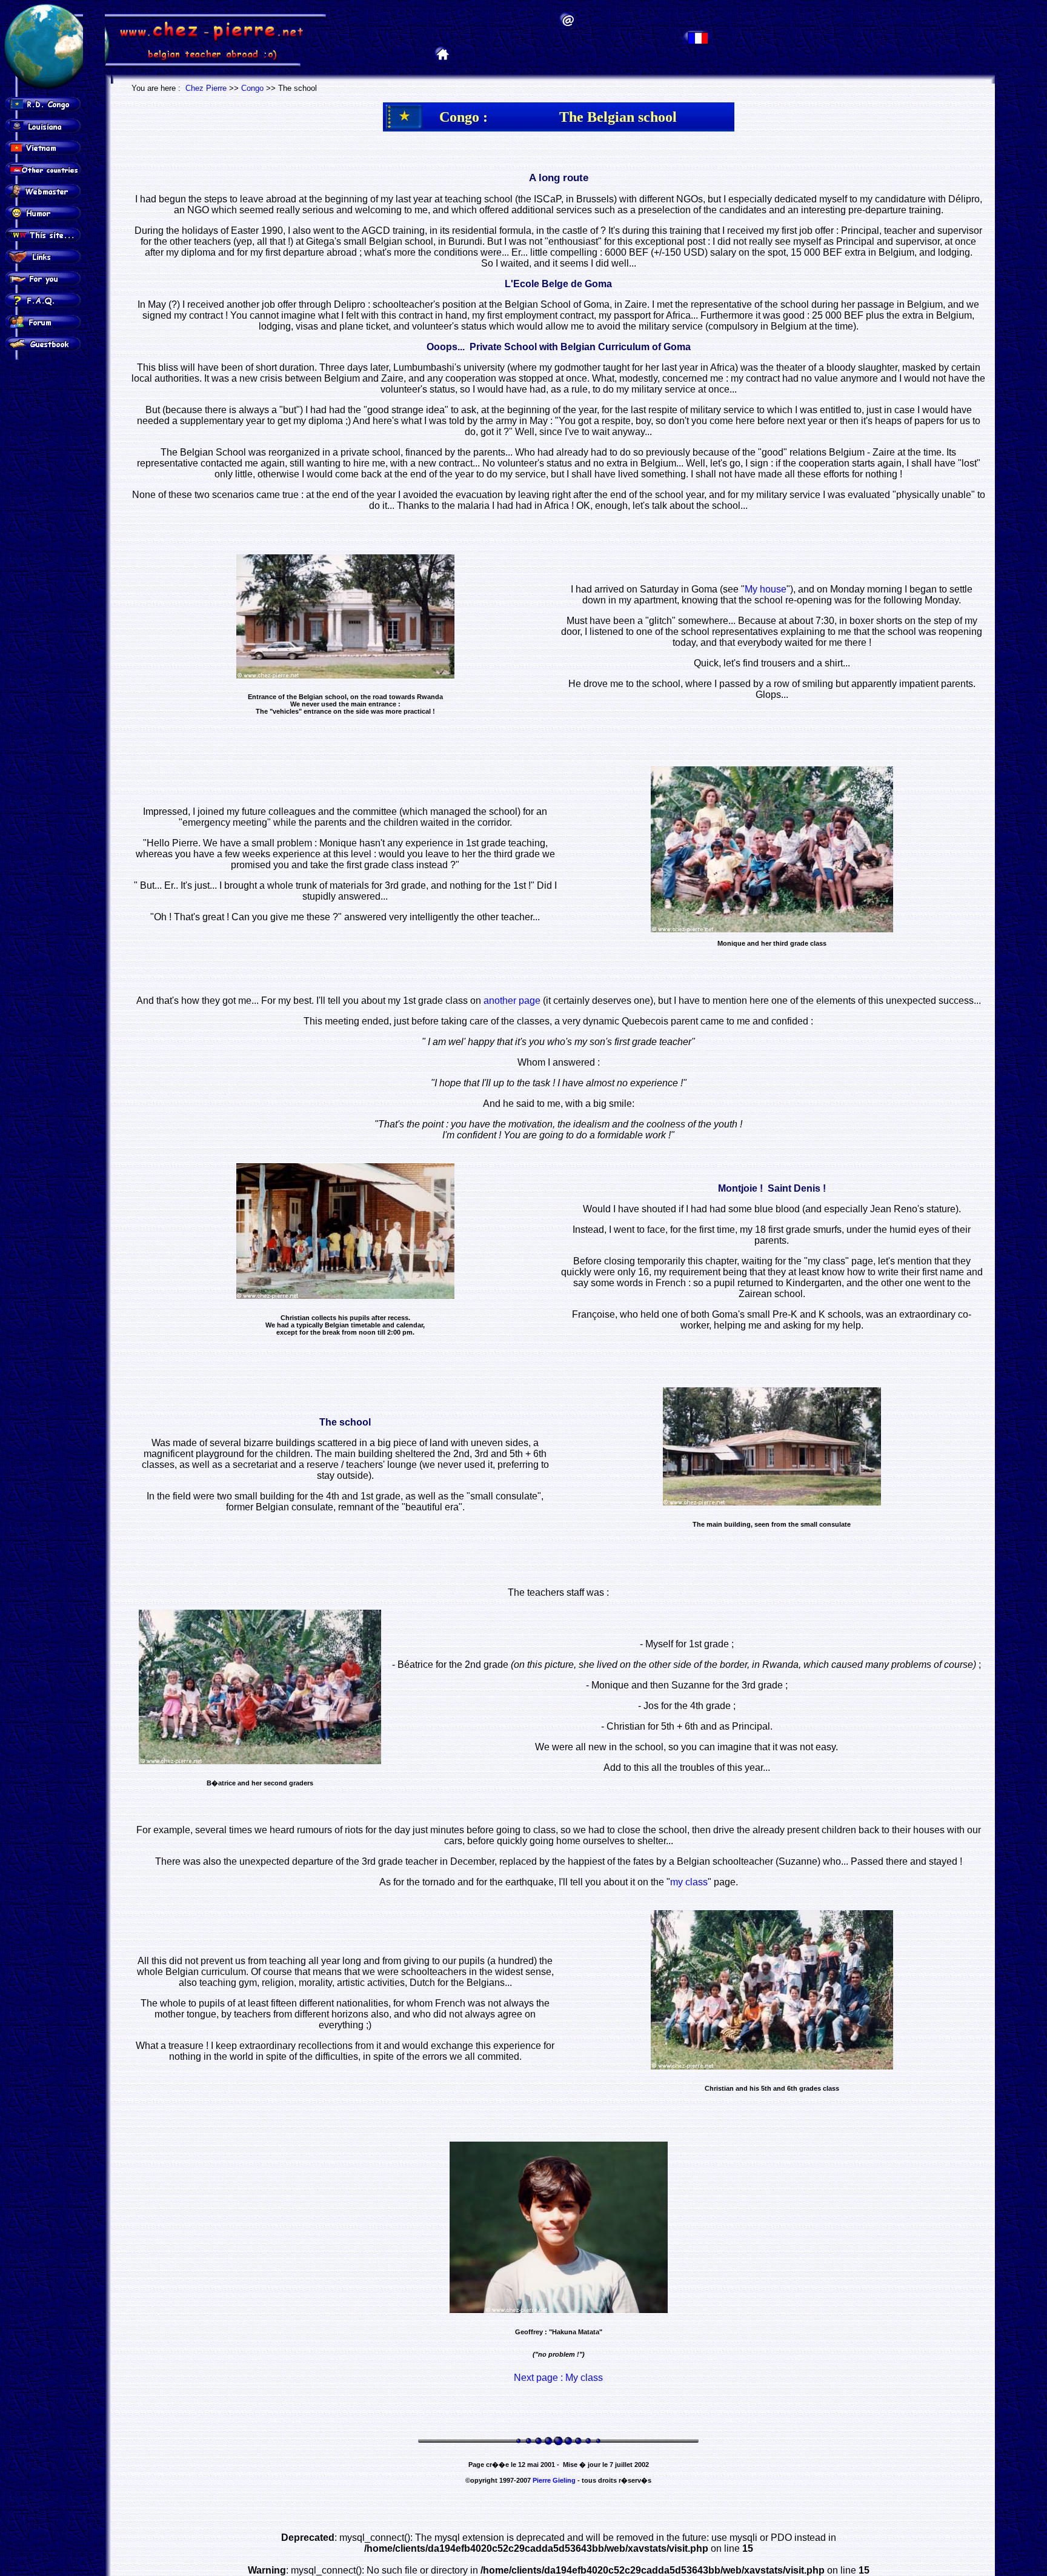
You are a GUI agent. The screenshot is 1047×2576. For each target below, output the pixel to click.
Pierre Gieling (554, 2480)
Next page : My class (558, 2378)
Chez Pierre (206, 88)
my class (689, 1882)
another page (512, 1001)
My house (766, 589)
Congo (252, 88)
